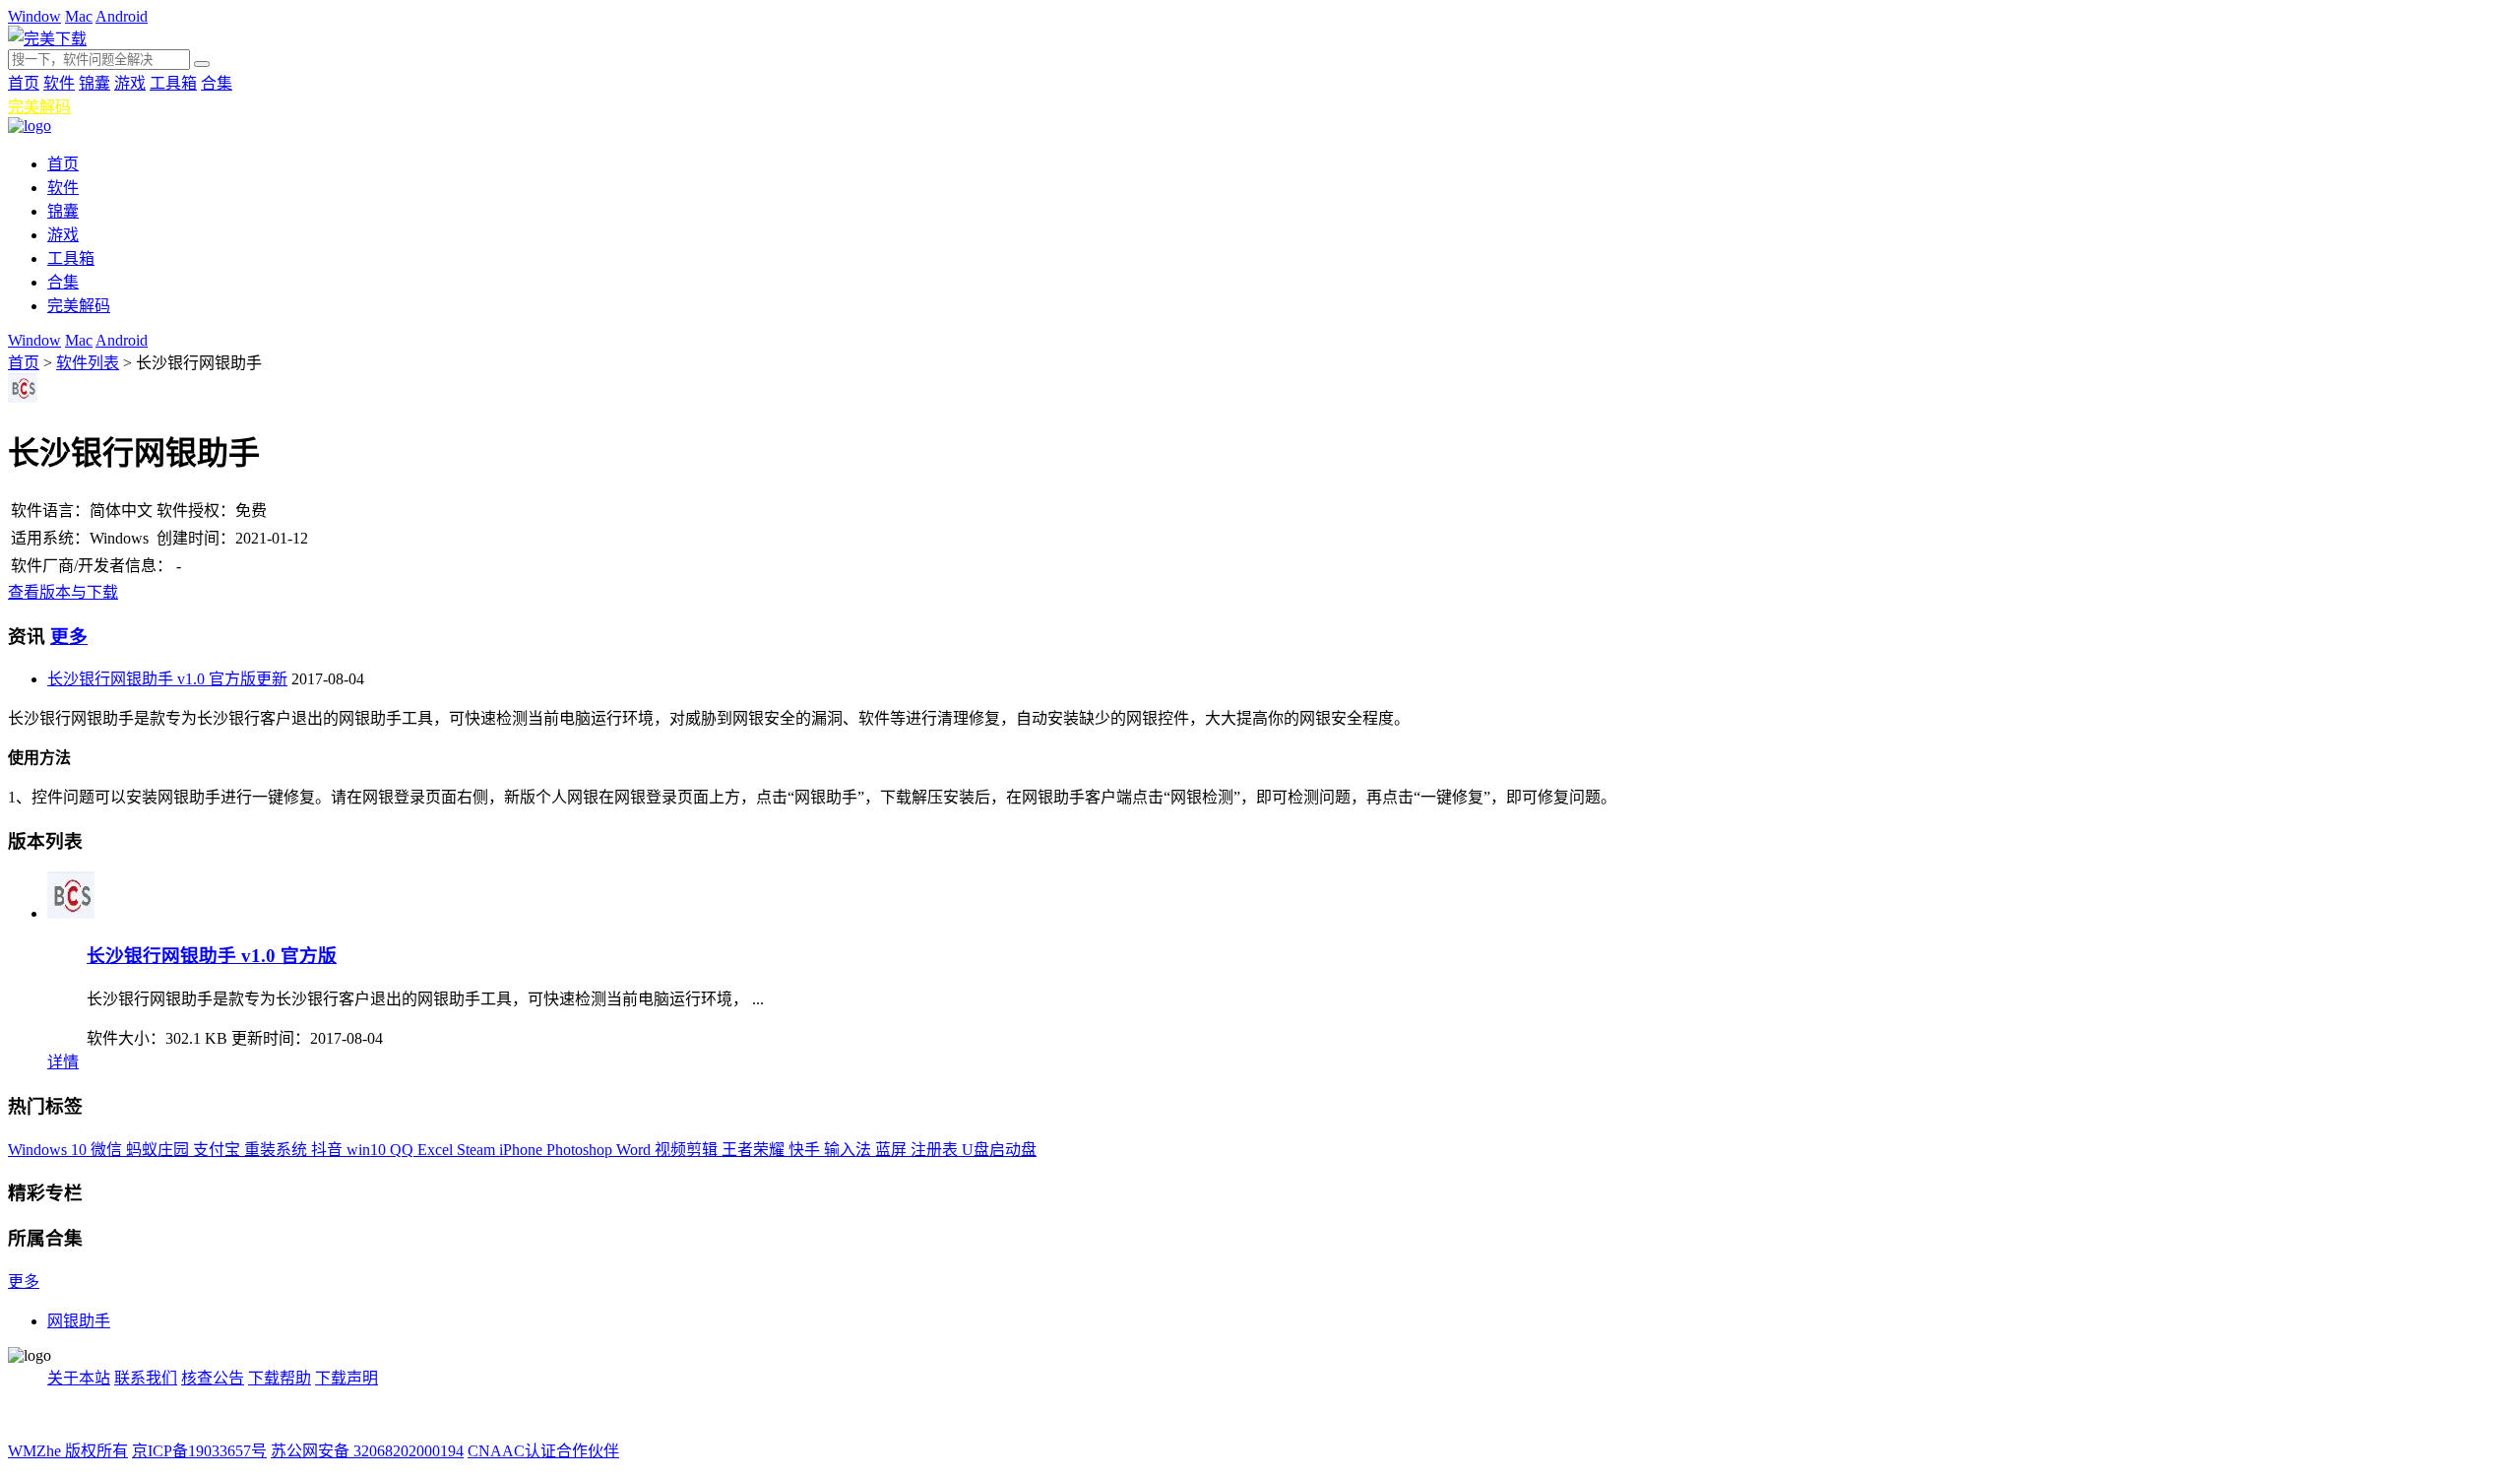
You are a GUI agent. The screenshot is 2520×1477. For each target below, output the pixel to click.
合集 (217, 83)
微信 (108, 1150)
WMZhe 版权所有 (68, 1451)
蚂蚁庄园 (159, 1150)
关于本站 (79, 1378)
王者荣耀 (755, 1150)
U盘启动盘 (999, 1150)
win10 (368, 1150)
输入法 (850, 1150)
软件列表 (88, 363)
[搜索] (202, 64)
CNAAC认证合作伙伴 (543, 1451)
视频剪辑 (688, 1150)
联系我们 (146, 1378)
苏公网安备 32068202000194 (367, 1451)
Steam (478, 1150)
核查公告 (213, 1378)
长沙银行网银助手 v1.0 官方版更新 (167, 679)
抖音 (329, 1150)
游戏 (130, 83)
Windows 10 (49, 1150)
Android (122, 16)
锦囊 (94, 83)
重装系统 (278, 1150)
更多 (69, 637)
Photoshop (581, 1150)
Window (34, 16)
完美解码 (39, 107)
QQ (404, 1150)
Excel (437, 1150)
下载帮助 (280, 1378)
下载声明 (346, 1378)
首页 (24, 83)
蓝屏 (893, 1150)
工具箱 (173, 83)
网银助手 (79, 1321)
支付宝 (219, 1150)
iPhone (523, 1150)
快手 (806, 1150)
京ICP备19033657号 (199, 1451)
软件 (59, 83)
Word (635, 1150)
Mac (79, 16)
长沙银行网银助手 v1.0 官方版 (212, 956)
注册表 (936, 1150)
